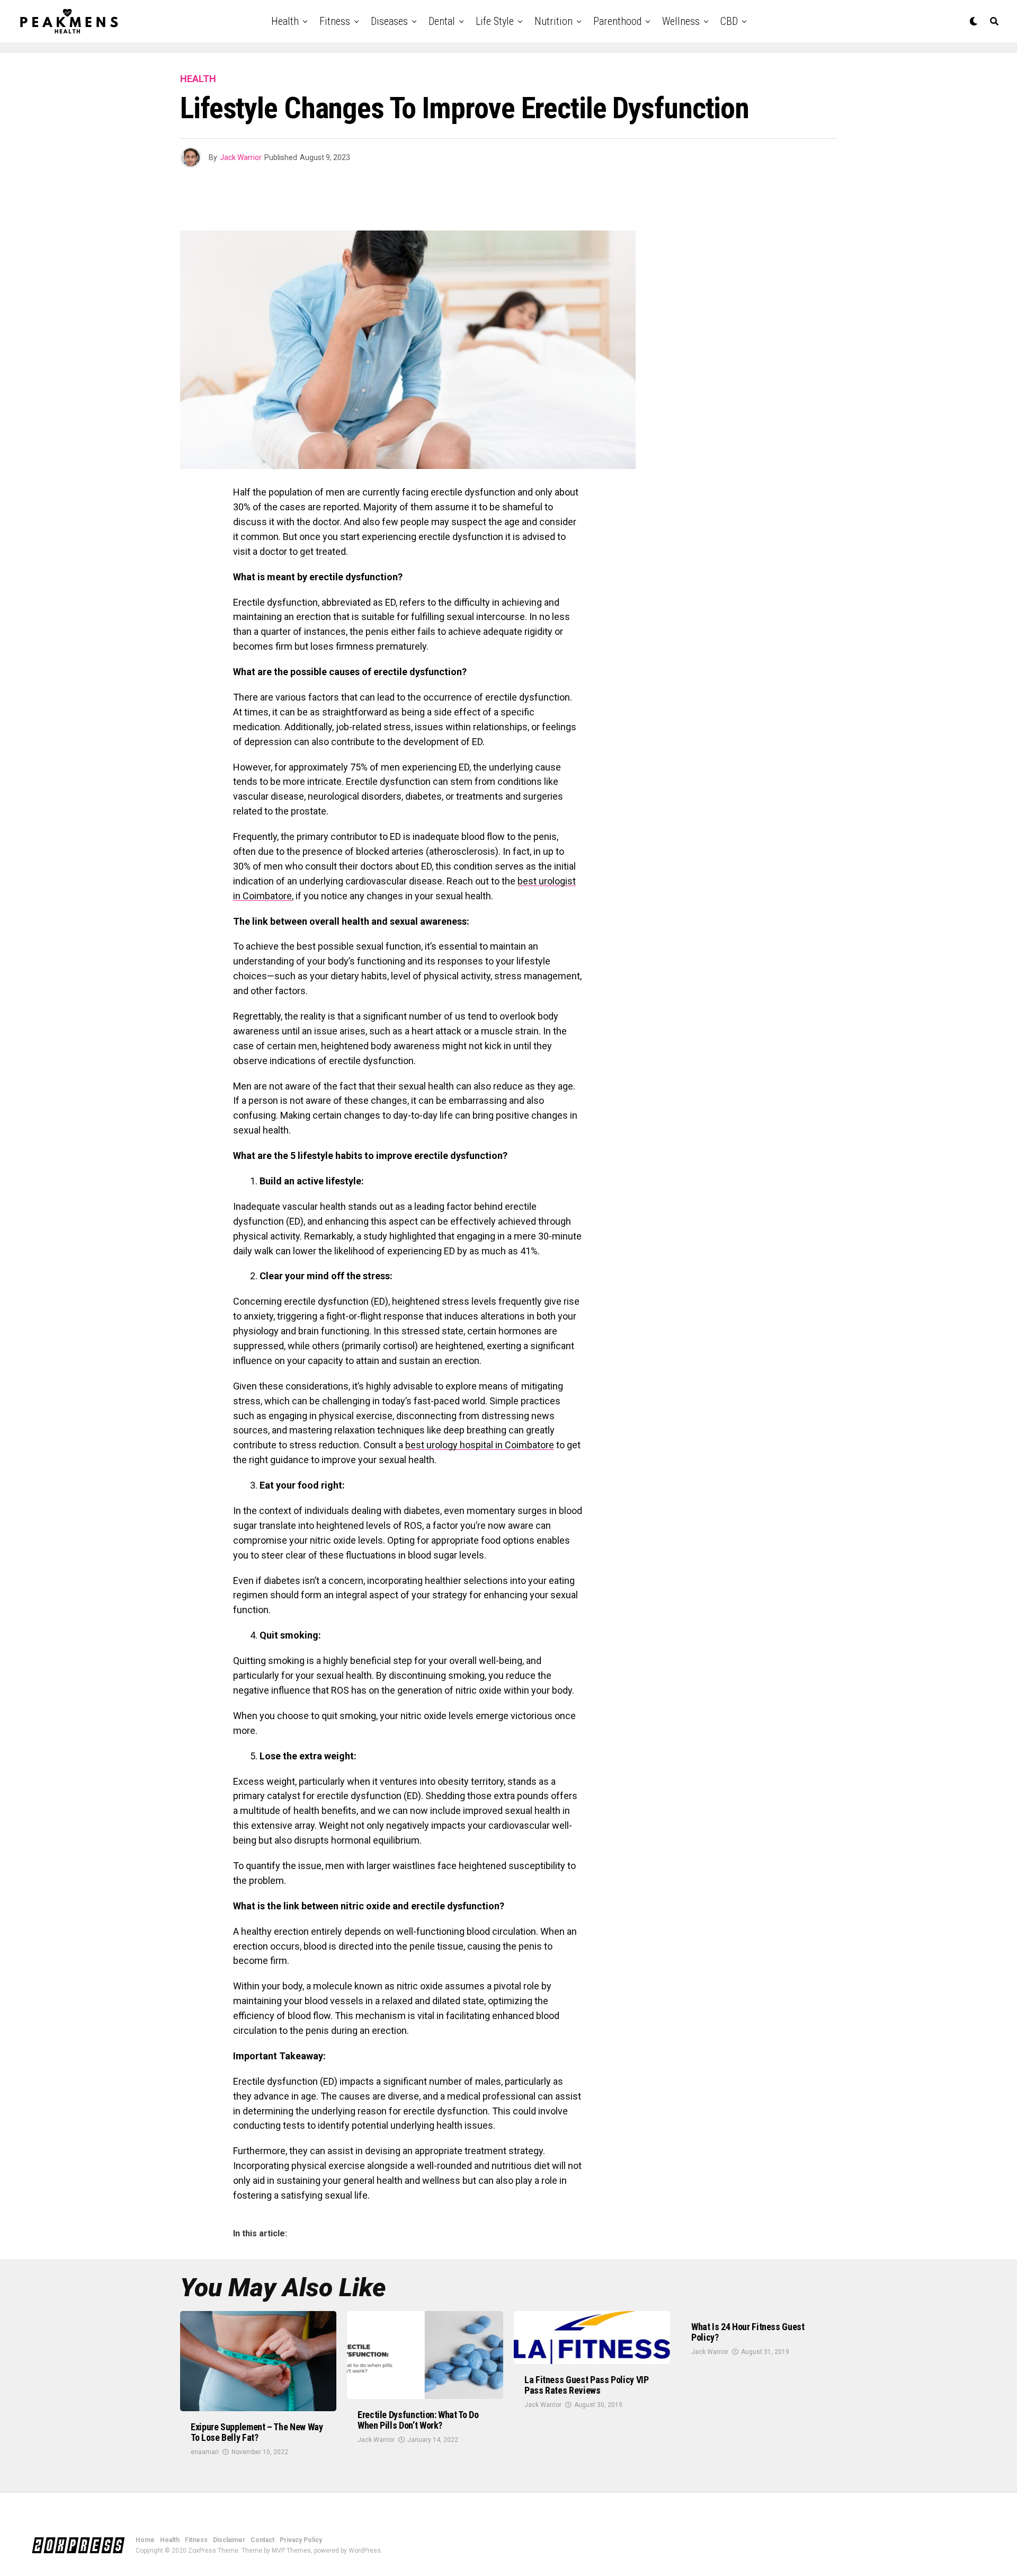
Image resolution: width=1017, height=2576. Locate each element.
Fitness (335, 21)
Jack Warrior (241, 157)
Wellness (681, 21)
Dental (442, 21)
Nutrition (554, 21)
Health (285, 21)
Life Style (495, 21)
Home (145, 2540)
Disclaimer (229, 2540)
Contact (262, 2540)
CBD (729, 21)
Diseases (389, 21)
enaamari (205, 2452)
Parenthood (617, 21)
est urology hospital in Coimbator (480, 1445)
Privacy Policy (301, 2540)
